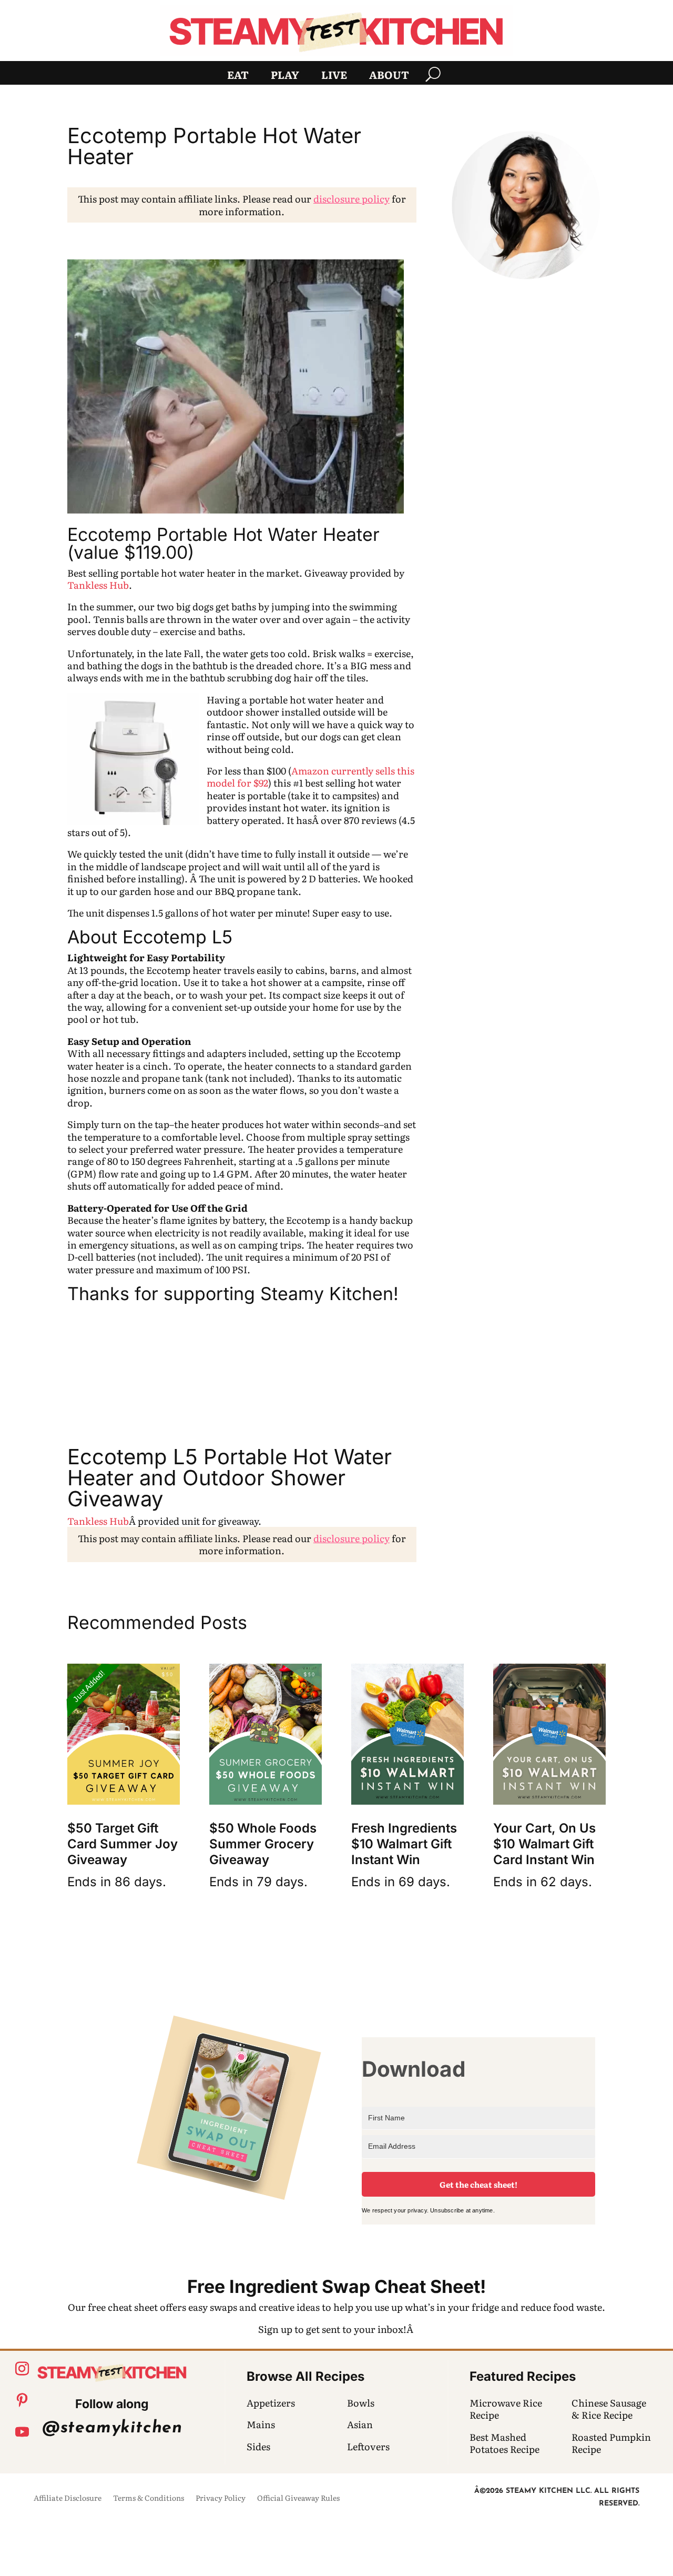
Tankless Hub (98, 585)
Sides (258, 2446)
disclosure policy (351, 199)
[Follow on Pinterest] (22, 2400)
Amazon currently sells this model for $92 (310, 777)
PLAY (285, 76)
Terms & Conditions (149, 2498)
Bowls (361, 2403)
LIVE (334, 76)
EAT (238, 76)
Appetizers (271, 2403)
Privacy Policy (221, 2498)
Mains (261, 2424)
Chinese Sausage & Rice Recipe (609, 2409)
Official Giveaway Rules (298, 2498)
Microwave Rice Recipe (506, 2409)
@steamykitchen (112, 2428)
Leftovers (368, 2446)
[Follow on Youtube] (22, 2432)
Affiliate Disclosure (68, 2498)
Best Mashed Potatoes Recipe (504, 2443)
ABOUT (389, 76)
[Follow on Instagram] (22, 2369)
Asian (360, 2424)
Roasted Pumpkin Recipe (611, 2443)
